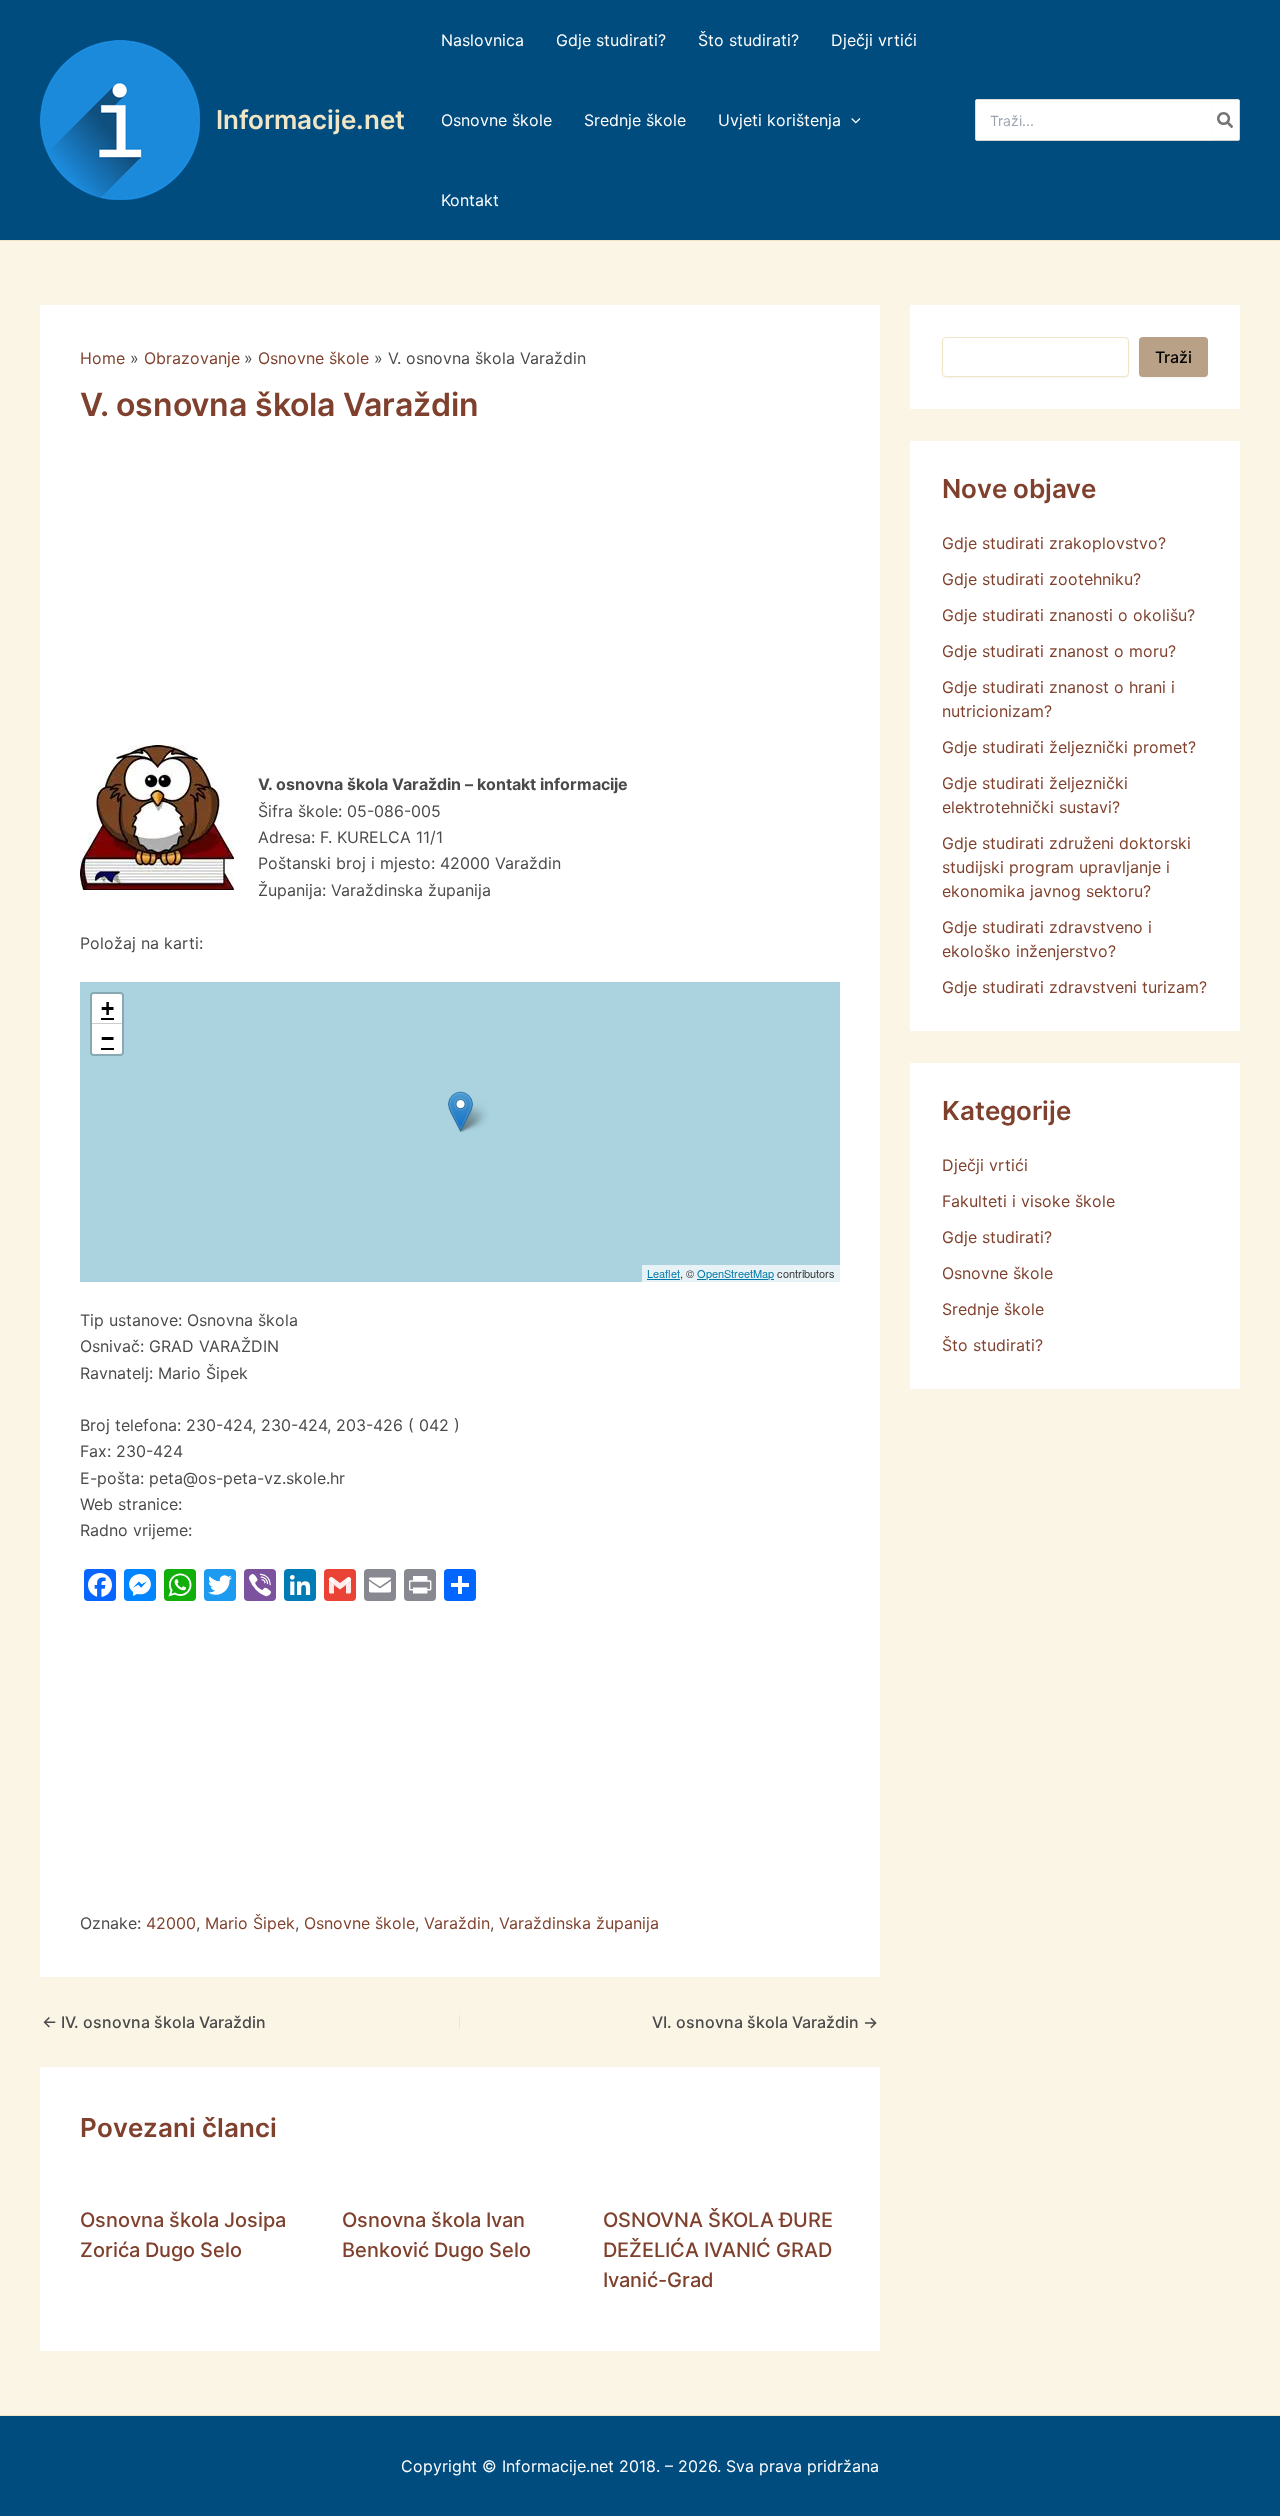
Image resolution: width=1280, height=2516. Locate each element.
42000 (171, 1923)
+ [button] (107, 1008)
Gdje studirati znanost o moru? (1059, 651)
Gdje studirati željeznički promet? (1069, 747)
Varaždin (457, 1923)
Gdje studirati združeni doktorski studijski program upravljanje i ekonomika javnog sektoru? (1066, 867)
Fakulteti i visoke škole (1028, 1201)
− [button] (107, 1038)
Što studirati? (992, 1345)
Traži (1173, 357)
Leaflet (663, 1273)
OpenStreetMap (735, 1273)
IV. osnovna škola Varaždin (154, 2022)
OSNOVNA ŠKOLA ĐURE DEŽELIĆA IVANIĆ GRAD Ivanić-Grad (718, 2250)
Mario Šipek (250, 1923)
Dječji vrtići (985, 1165)
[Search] (1226, 120)
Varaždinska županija (579, 1923)
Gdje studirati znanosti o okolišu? (1068, 615)
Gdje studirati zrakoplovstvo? (1054, 543)
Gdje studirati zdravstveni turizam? (1074, 987)
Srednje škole (993, 1309)
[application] (851, 120)
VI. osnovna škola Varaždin (765, 2022)
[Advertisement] (460, 597)
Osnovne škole (359, 1923)
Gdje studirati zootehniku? (1041, 579)
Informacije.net (310, 119)
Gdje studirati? (997, 1237)
